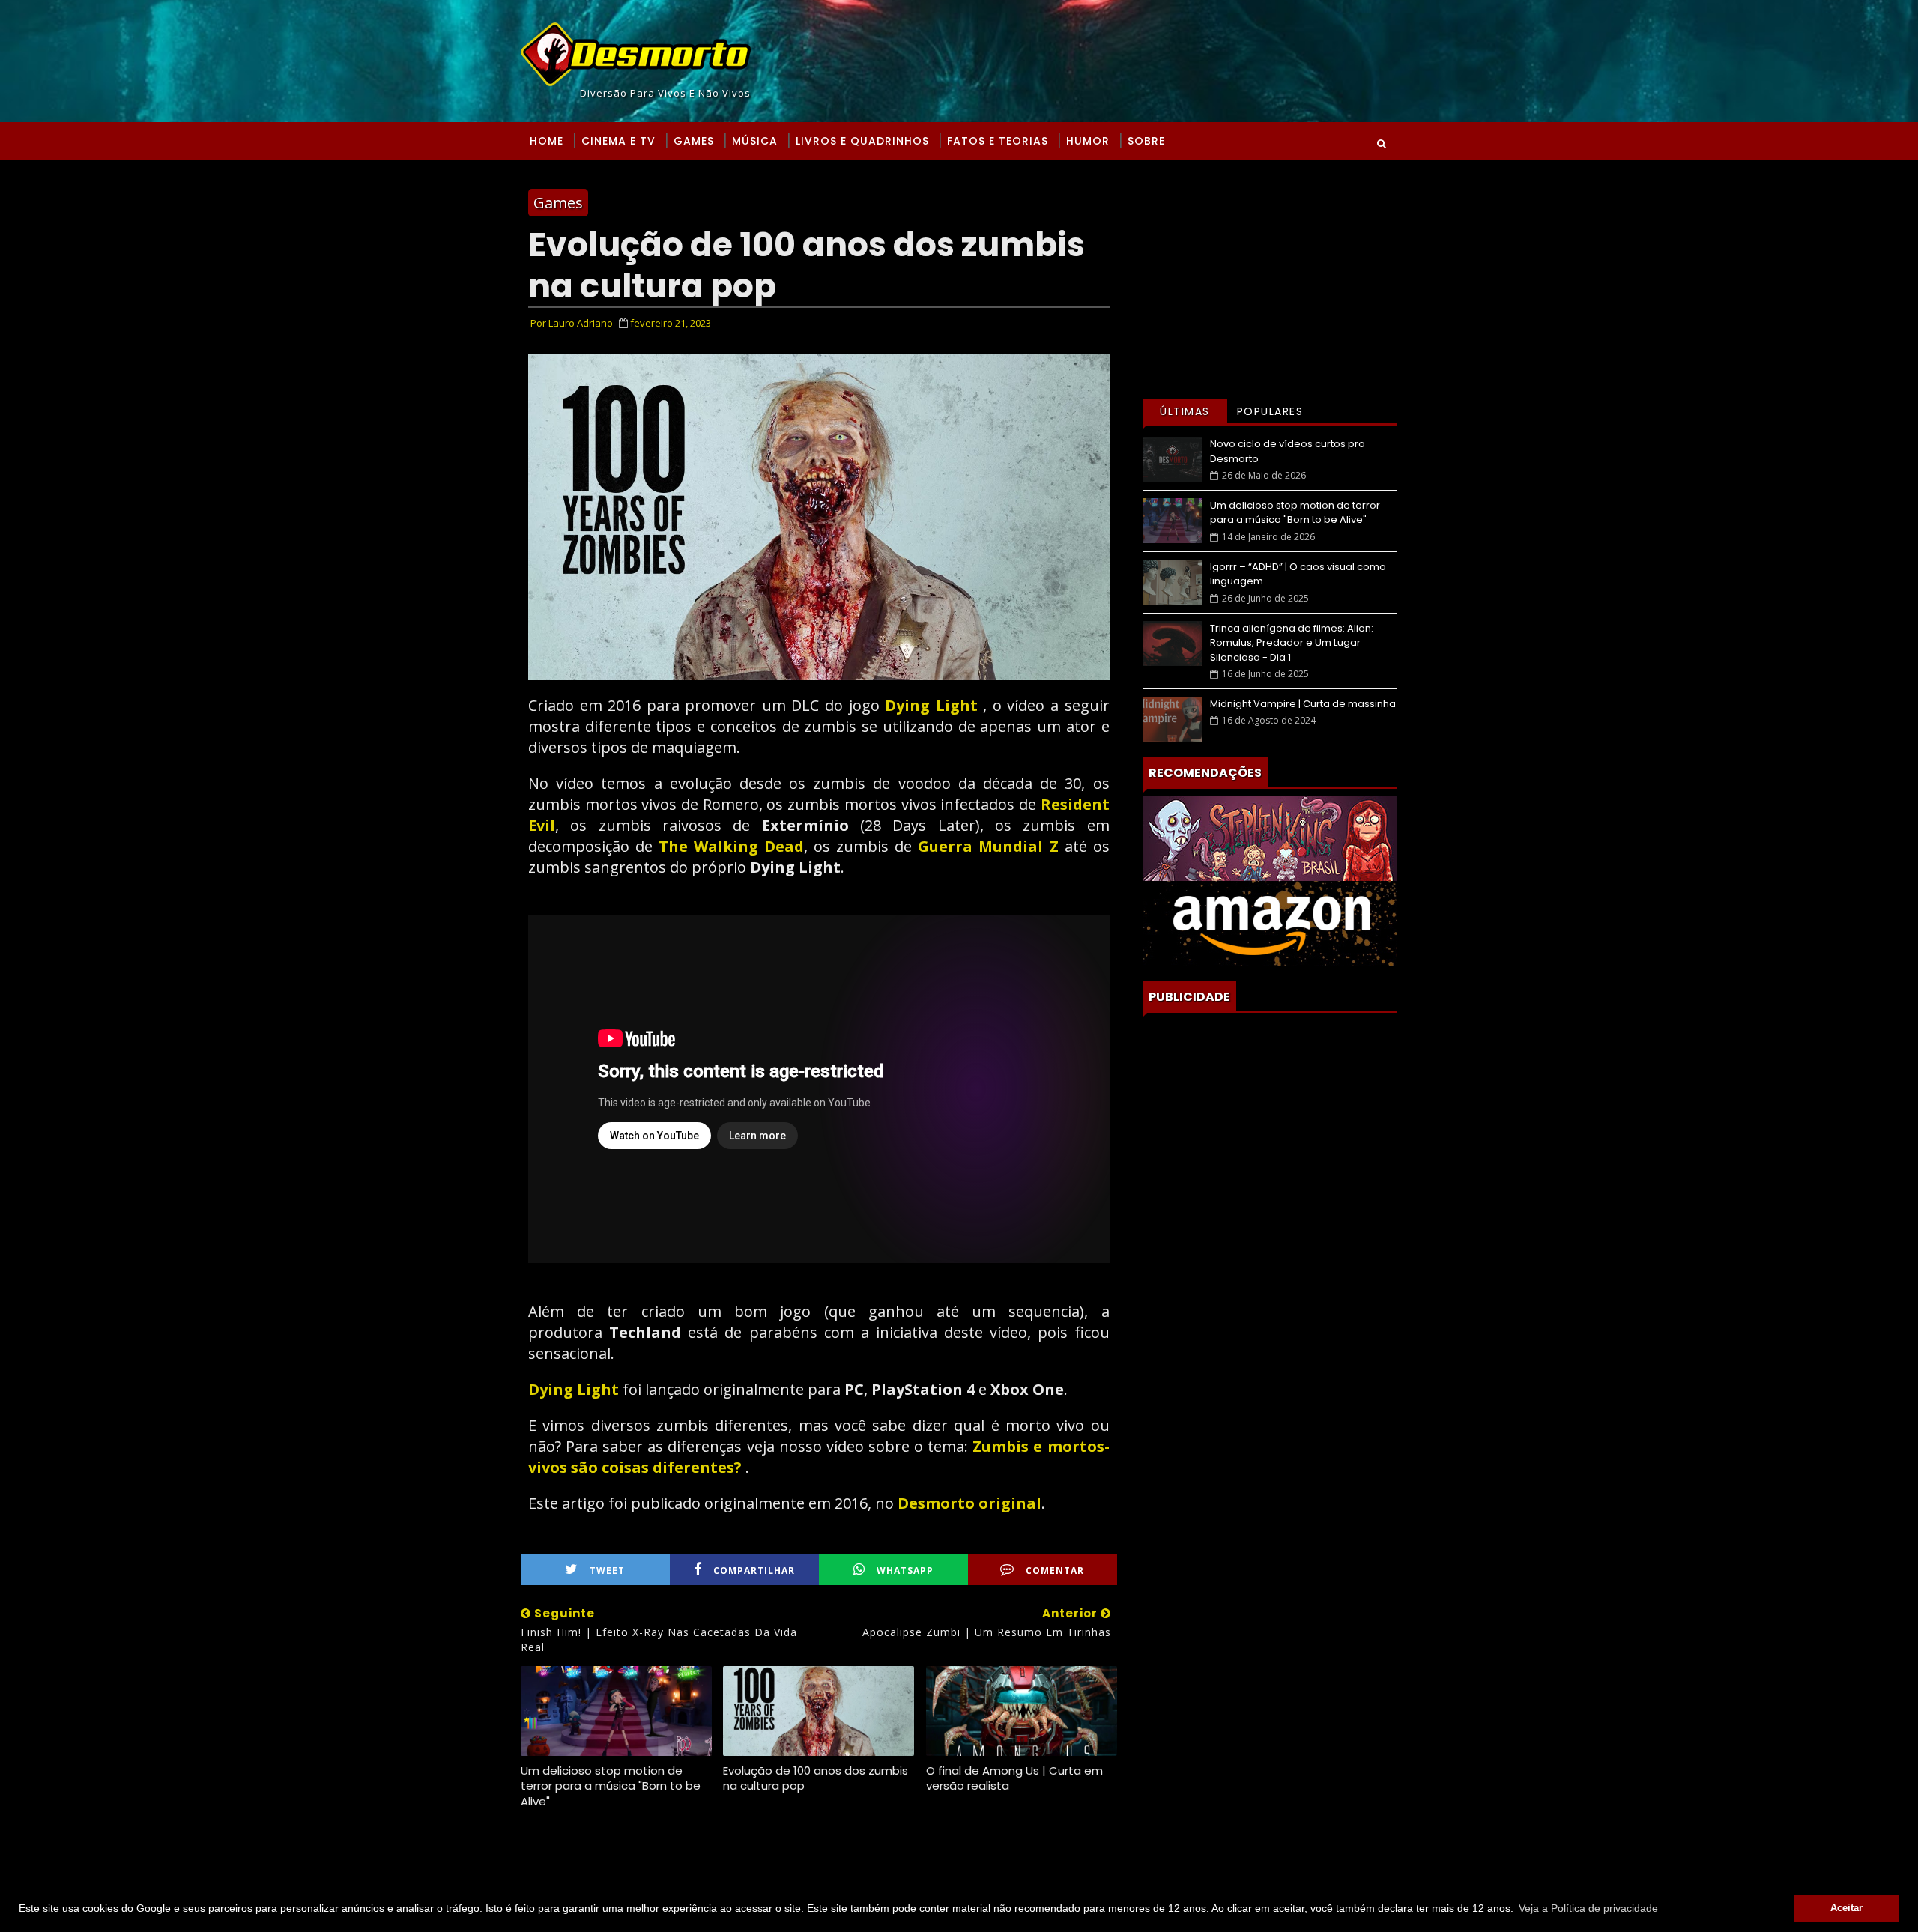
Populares (1270, 411)
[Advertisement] (1270, 279)
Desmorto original (969, 1503)
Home (547, 141)
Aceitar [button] (1846, 1908)
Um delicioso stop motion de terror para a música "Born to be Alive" (611, 1786)
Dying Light (931, 705)
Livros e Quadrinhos (862, 141)
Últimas (1185, 411)
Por (572, 323)
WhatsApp (905, 1571)
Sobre (1146, 141)
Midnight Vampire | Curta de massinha (1303, 704)
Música (755, 141)
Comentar (1055, 1571)
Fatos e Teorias (998, 141)
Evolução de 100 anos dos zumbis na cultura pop (816, 1778)
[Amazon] (1270, 922)
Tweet (607, 1571)
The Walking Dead (731, 846)
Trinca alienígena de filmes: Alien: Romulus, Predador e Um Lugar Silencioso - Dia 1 (1292, 643)
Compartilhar (754, 1571)
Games (694, 141)
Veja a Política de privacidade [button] (1588, 1908)
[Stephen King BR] (1270, 837)
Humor (1088, 141)
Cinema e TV (618, 141)
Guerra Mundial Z (988, 846)
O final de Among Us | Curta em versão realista (1014, 1778)
